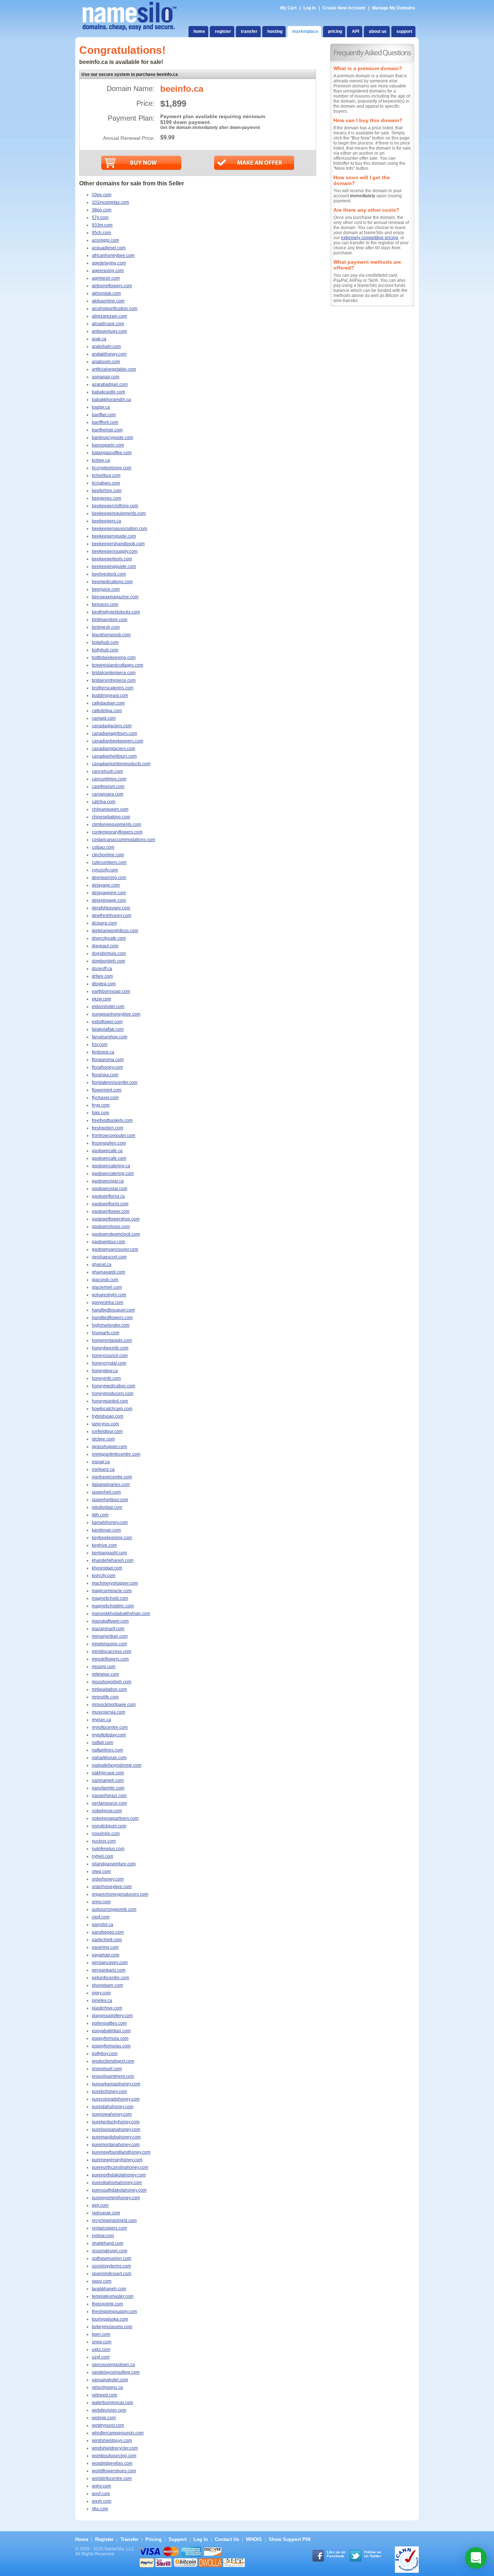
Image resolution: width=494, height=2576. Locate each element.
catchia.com (104, 802)
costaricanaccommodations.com (123, 840)
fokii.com (101, 1113)
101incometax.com (110, 202)
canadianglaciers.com (114, 749)
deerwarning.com (109, 878)
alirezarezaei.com (109, 316)
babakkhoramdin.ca (111, 400)
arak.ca (99, 339)
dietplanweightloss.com (115, 931)
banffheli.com (105, 422)
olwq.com (101, 1871)
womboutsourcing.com (114, 2456)
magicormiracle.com (112, 1591)
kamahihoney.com (110, 1522)
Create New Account (344, 8)
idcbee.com (103, 1439)
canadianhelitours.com (114, 756)
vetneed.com (105, 2395)
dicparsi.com (104, 923)
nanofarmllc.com (108, 1788)
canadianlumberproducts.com (121, 764)
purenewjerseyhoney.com (117, 2160)
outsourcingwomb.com (114, 1909)
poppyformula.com (110, 2038)
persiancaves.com (110, 1963)
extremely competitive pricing (370, 238)
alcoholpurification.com (115, 309)
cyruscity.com (105, 870)
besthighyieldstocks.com (116, 612)
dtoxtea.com (104, 984)
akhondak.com (106, 293)
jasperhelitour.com (110, 1500)
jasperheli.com (106, 1492)
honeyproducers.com (113, 1393)
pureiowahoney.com (112, 2114)
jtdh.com (100, 1515)
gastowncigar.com (110, 1189)
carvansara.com (108, 794)
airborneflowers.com (112, 286)
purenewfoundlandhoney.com (121, 2152)
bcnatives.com (106, 483)
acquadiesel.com (109, 248)
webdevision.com (109, 2410)
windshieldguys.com (112, 2441)
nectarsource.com (109, 1803)
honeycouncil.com (110, 1356)
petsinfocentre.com (110, 1978)
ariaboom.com (106, 362)
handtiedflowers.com (112, 1318)
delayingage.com (109, 900)
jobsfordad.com (107, 1507)
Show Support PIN (289, 2539)
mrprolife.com (105, 1697)
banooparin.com (108, 445)
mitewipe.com (105, 1674)
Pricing (154, 2539)
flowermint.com (107, 1090)
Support (178, 2539)
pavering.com (105, 1947)
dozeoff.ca (102, 969)
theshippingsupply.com (114, 2312)
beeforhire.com (107, 491)
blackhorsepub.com (111, 635)
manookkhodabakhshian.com (121, 1614)
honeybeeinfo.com (110, 1348)
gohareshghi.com (109, 1295)
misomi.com (104, 1667)
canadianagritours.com (114, 733)
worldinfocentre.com (112, 2478)
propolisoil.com (107, 2069)
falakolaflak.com (108, 1029)
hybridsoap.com (108, 1416)
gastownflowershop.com (116, 1219)
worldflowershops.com (114, 2471)
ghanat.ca (102, 1265)
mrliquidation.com (109, 1689)
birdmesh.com (106, 627)
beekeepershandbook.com (118, 544)
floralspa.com (105, 1075)
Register (104, 2539)
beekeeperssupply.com (115, 551)
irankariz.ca (103, 1469)
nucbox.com (104, 1841)
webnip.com (104, 2418)
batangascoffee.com (112, 453)
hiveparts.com (106, 1333)
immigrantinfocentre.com (116, 1454)
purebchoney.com (109, 2092)
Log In (310, 8)
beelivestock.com (109, 574)
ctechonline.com (108, 855)
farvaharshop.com (110, 1037)
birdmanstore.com (110, 620)
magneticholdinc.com (113, 1606)
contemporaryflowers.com (117, 832)
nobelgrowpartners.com (115, 1818)
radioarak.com (106, 2213)
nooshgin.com (106, 1834)
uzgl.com (101, 2357)
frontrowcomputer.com (114, 1136)
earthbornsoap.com (111, 991)
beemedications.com (112, 582)
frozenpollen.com (109, 1143)
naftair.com (103, 1743)
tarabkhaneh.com (109, 2289)
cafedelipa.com (107, 711)
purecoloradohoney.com (116, 2099)
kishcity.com (104, 1576)
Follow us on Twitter (373, 2554)
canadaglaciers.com (112, 726)
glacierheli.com (107, 1287)
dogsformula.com (109, 953)
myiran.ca (101, 1720)
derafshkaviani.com (111, 908)
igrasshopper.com (109, 1447)
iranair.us (101, 1462)
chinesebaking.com (111, 817)
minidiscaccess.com (112, 1651)
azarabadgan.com (110, 384)
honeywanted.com (110, 1401)
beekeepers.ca (107, 521)
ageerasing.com (108, 271)
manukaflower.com (110, 1621)
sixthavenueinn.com (112, 2258)
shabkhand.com (108, 2243)
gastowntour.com (108, 1242)
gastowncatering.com (113, 1173)
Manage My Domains (394, 8)
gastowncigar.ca (108, 1181)
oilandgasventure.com (114, 1864)
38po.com (102, 210)
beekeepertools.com (112, 559)
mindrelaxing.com (109, 1644)
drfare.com (102, 976)
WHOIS (254, 2539)
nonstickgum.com (109, 1826)
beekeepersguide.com (114, 536)
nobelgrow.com (107, 1811)
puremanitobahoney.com (116, 2137)
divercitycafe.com (109, 938)
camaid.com (104, 718)
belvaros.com (105, 604)
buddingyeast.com (110, 695)
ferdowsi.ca (103, 1052)
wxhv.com (101, 2486)
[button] (476, 2558)
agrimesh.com (106, 278)
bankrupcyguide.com (112, 438)
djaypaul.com (105, 946)
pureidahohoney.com (113, 2107)
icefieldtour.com (107, 1431)
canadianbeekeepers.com (118, 741)
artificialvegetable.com (114, 369)
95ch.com (101, 233)
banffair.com (104, 415)
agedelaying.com (109, 263)
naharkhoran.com (109, 1758)
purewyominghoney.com (116, 2198)
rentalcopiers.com (109, 2228)
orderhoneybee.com (112, 1887)
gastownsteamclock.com (116, 1234)
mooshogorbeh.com (112, 1682)
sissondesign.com (110, 2251)
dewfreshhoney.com (112, 916)
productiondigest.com (113, 2061)
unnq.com (102, 2342)
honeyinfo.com (106, 1378)
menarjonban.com (110, 1636)
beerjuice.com (106, 589)
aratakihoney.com (109, 354)
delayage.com (106, 885)
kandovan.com (106, 1530)
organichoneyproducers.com (120, 1894)
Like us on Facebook (336, 2554)
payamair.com (106, 1955)
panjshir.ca (103, 1925)
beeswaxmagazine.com (115, 597)
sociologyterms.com (111, 2266)
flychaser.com (105, 1098)
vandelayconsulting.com (116, 2372)
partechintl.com (107, 1940)
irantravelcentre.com (112, 1477)
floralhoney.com (107, 1067)
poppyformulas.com (111, 2046)
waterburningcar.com (112, 2403)
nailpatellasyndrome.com (117, 1765)
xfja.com (100, 2509)
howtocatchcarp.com (112, 1409)
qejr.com (100, 2205)
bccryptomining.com (112, 468)
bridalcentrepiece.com (114, 680)
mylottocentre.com (110, 1727)
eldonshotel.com (108, 1007)
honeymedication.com (114, 1386)
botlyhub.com (105, 650)
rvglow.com (103, 2236)
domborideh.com (108, 961)
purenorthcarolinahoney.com (120, 2167)
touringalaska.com (110, 2319)
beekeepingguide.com (114, 567)
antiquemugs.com (109, 331)
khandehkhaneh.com (113, 1560)
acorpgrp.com (105, 240)
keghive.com (104, 1545)
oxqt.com (101, 1917)
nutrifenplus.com (108, 1849)
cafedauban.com (108, 703)
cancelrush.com (107, 771)
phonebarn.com (107, 1985)
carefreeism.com (108, 787)
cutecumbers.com (109, 862)
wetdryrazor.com (108, 2425)
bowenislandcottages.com (118, 665)
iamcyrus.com (105, 1424)
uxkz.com (101, 2349)
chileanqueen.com (110, 809)
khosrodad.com (107, 1568)
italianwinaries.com (111, 1485)
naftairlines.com (107, 1750)
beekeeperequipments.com (119, 513)
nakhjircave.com (108, 1773)
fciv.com (100, 1044)
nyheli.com (103, 1856)
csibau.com (103, 847)
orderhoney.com (108, 1879)
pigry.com (101, 1993)
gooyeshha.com (108, 1302)
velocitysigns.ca (107, 2387)
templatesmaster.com (113, 2296)
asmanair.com (106, 377)
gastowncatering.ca (111, 1166)
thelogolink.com (107, 2304)
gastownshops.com (111, 1227)
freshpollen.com (108, 1128)
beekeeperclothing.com (115, 506)
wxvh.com (102, 2501)
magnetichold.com (110, 1598)
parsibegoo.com (108, 1932)
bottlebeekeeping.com (114, 658)
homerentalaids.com (112, 1340)
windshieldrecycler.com (115, 2448)
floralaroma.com (108, 1060)
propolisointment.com (113, 2076)
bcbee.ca (101, 460)
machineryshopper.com (115, 1583)
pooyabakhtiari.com (111, 2031)
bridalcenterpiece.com (114, 673)
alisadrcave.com (108, 324)
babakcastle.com (108, 392)
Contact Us (227, 2539)
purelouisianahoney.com (116, 2129)
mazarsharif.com (108, 1629)
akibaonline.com (108, 301)
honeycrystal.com (109, 1363)
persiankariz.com (109, 1970)
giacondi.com (105, 1280)
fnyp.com (101, 1105)
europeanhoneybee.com (116, 1014)
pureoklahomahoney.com (117, 2183)
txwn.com (101, 2334)
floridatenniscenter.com (115, 1082)
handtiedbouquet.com (113, 1310)
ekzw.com (101, 999)
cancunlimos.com (109, 779)
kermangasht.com (109, 1553)
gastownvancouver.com (115, 1249)
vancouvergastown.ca (113, 2365)
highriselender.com (111, 1325)
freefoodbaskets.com (112, 1120)
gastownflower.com (111, 1211)
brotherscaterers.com (113, 688)
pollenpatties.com (109, 2023)
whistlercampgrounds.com (118, 2433)
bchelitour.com (106, 475)
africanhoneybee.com (113, 255)
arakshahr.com (106, 346)
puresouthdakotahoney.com (119, 2190)
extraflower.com (107, 1022)
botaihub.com (105, 642)
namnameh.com (108, 1780)
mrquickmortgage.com (114, 1705)
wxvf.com (101, 2494)
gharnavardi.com (108, 1272)
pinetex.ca (102, 2000)
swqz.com (102, 2281)
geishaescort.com (109, 1257)
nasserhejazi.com (109, 1796)
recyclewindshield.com (114, 2220)
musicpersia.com (108, 1712)
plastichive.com (107, 2008)
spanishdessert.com (112, 2274)
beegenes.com (107, 498)
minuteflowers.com (110, 1659)
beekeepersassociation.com (120, 529)
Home (82, 2539)
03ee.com (102, 195)
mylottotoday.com (109, 1735)
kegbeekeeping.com (112, 1538)
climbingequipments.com (116, 824)
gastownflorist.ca (108, 1196)
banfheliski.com (107, 430)
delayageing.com (109, 893)
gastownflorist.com (110, 1204)
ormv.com (101, 1902)
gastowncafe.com (109, 1158)
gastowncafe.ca (107, 1151)
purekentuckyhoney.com (116, 2122)
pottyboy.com (105, 2054)
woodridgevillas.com (112, 2463)
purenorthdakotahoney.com (119, 2175)
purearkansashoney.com (116, 2084)
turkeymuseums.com (112, 2327)
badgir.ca (101, 407)
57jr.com (100, 217)
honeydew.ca (105, 1371)
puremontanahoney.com (116, 2145)
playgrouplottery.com (112, 2016)
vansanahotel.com (110, 2380)
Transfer (129, 2539)
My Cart (289, 8)
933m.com (102, 225)
